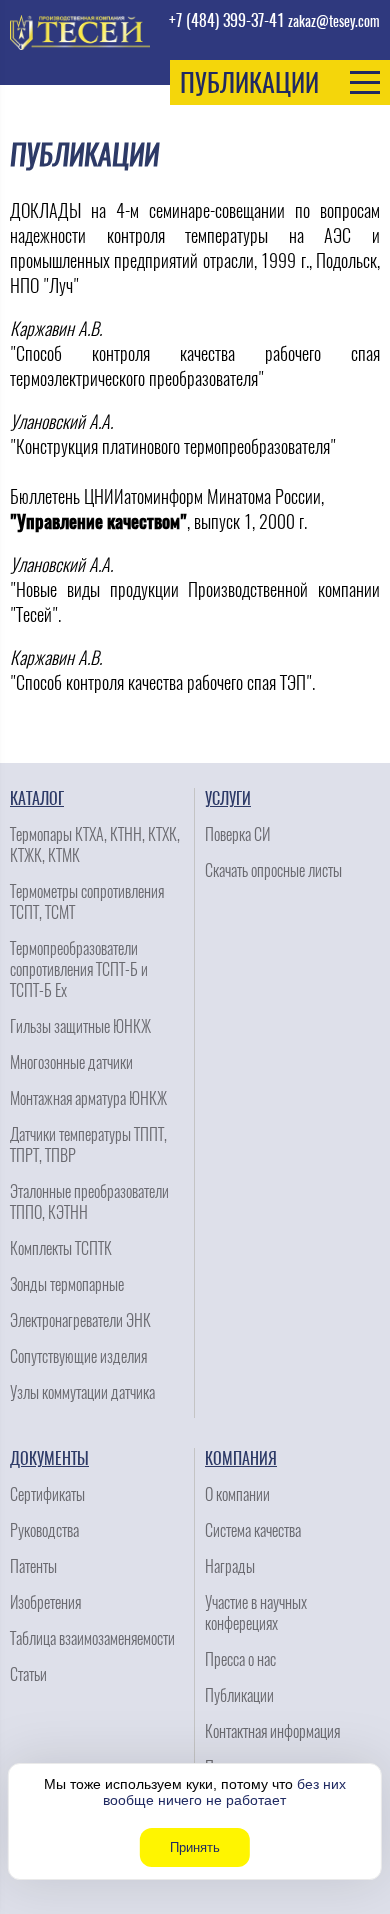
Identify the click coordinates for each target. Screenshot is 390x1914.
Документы (49, 1458)
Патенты (33, 1566)
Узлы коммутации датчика (82, 1392)
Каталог (37, 798)
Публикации (239, 1695)
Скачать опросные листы (273, 870)
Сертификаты (47, 1494)
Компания (241, 1458)
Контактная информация (272, 1731)
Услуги (228, 798)
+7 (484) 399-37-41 (226, 20)
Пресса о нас (240, 1659)
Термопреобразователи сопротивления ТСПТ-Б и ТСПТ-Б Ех (79, 969)
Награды (230, 1566)
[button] (280, 82)
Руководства (44, 1530)
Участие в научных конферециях (256, 1613)
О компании (237, 1494)
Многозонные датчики (71, 1062)
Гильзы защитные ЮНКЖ (80, 1026)
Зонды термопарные (67, 1284)
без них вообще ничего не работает (224, 1792)
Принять (195, 1847)
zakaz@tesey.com (334, 21)
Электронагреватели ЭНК (80, 1320)
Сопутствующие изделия (78, 1356)
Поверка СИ (237, 834)
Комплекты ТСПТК (61, 1248)
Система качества (253, 1530)
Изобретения (45, 1602)
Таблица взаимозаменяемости (92, 1638)
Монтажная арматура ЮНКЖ (88, 1098)
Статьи (28, 1674)
